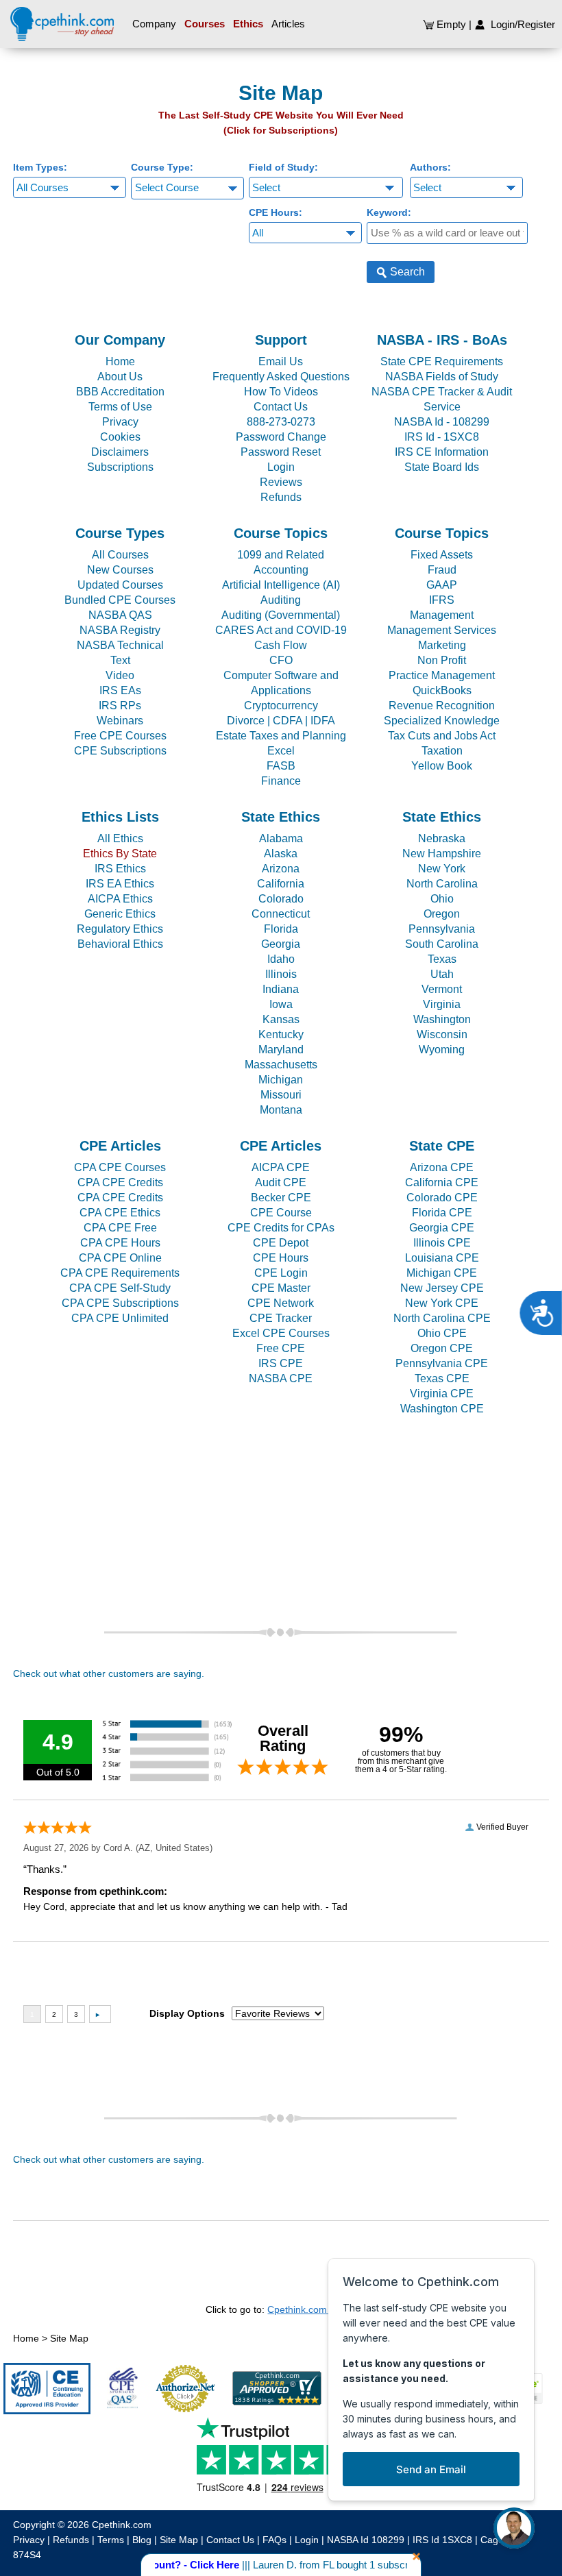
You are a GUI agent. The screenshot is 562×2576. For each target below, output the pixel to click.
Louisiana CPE (442, 1258)
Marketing (442, 645)
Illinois (281, 974)
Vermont (442, 989)
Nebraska (442, 838)
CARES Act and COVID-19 (281, 630)
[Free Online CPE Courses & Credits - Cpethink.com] (62, 21)
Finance (281, 781)
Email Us (281, 361)
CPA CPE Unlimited (120, 1318)
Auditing (281, 600)
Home (120, 361)
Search (406, 272)
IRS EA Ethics (120, 884)
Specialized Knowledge (442, 721)
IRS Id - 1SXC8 (442, 437)
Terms (111, 2540)
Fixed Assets (442, 555)
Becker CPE (281, 1198)
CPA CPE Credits (120, 1182)
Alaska (281, 854)
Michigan (281, 1080)
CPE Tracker (281, 1318)
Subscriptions (120, 467)
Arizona (281, 869)
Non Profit (442, 660)
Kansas (281, 1019)
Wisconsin (442, 1034)
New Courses (120, 570)
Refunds (281, 497)
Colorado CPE (442, 1198)
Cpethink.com (122, 2525)
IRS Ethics (120, 869)
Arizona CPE (442, 1167)
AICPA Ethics (120, 899)
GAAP (442, 585)
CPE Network (281, 1303)
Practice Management (442, 675)
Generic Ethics (120, 914)
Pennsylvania (442, 929)
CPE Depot (281, 1243)
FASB (281, 766)
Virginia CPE (442, 1394)
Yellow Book (442, 766)
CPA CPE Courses (120, 1167)
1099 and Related (281, 555)
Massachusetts (281, 1065)
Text (120, 660)
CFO (281, 660)
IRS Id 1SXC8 (442, 2540)
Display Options (187, 2013)
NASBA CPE (281, 1378)
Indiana (281, 989)
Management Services (442, 630)
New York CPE (442, 1303)
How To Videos (281, 392)
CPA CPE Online (120, 1258)
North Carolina (442, 884)
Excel (281, 751)
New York (442, 869)
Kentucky (281, 1034)
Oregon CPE (442, 1348)
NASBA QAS (120, 615)
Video (120, 675)
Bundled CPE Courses (120, 600)
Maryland (281, 1050)
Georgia (281, 944)
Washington (442, 1019)
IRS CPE (281, 1363)
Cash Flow (281, 645)
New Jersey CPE (442, 1288)
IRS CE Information (442, 452)
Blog (142, 2540)
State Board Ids (442, 467)
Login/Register (520, 24)
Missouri (281, 1095)
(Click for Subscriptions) (281, 130)
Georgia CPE (442, 1228)
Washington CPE (442, 1409)
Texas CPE (442, 1378)
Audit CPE (281, 1182)
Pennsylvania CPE (442, 1363)
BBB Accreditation (120, 392)
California (281, 884)
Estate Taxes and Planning (281, 736)
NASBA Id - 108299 (442, 422)
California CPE (442, 1182)
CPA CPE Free (120, 1228)
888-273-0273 (281, 422)
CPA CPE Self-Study (120, 1288)
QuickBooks (442, 690)
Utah (442, 974)
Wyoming (442, 1050)
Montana (281, 1110)
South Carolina (442, 944)
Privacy (120, 422)
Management (442, 615)
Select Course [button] (167, 187)
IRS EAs (120, 690)
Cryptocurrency (281, 706)
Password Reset (281, 452)
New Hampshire (442, 854)
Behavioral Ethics (120, 944)
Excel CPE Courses (281, 1333)
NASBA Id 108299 (366, 2540)
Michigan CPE (442, 1273)
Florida (281, 929)
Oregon (442, 914)
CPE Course (281, 1213)
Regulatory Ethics (120, 929)
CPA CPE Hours (120, 1243)
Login (281, 467)
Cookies (120, 437)
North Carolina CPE (442, 1318)
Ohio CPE (442, 1333)
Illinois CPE (442, 1243)
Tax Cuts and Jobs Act (442, 736)
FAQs (274, 2540)
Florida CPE (442, 1213)
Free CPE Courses (120, 736)
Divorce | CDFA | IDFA (281, 721)
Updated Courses (120, 585)
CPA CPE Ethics (120, 1213)
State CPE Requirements (442, 361)
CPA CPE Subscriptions (120, 1303)
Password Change (281, 437)
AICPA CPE (281, 1167)
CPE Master (281, 1288)
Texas (442, 959)
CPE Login (281, 1273)
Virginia (442, 1004)
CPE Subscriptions (120, 751)
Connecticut (281, 914)
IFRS (442, 600)
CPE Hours (281, 1258)
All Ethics (120, 838)
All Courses (120, 555)
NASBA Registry (120, 630)
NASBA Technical (120, 645)
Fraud (442, 570)
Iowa (281, 1004)
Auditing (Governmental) (281, 615)
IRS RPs (120, 706)
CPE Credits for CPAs (281, 1228)
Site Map (69, 2338)
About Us (120, 377)
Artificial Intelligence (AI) (281, 585)
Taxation (442, 751)
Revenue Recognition (442, 706)
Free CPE (281, 1348)
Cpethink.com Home (311, 2309)
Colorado (281, 899)
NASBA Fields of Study (442, 377)
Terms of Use (120, 407)
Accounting (281, 570)
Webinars (120, 721)
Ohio (442, 899)
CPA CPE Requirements (120, 1273)
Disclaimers (120, 452)
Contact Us (281, 407)
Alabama (281, 838)
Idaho (281, 959)
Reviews (281, 482)
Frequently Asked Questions (281, 377)
